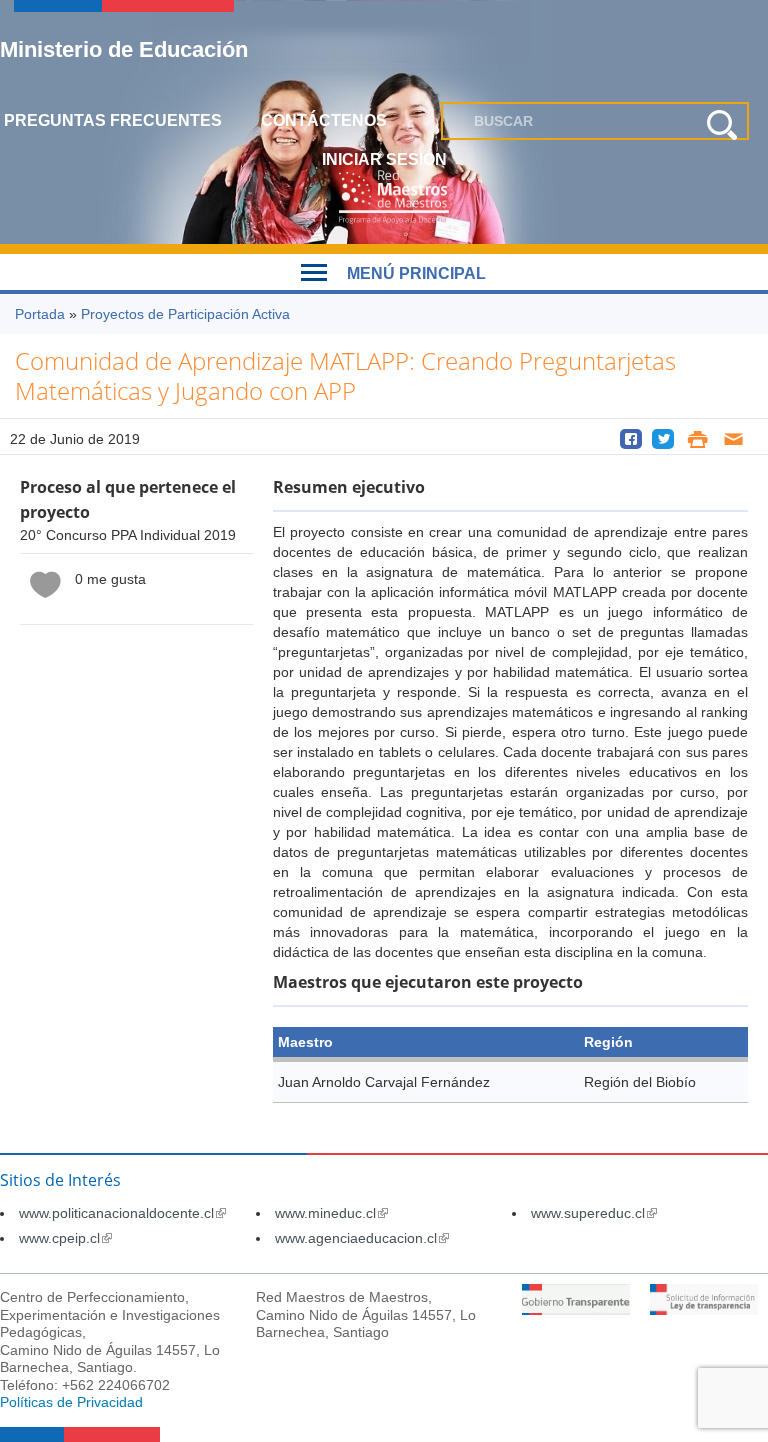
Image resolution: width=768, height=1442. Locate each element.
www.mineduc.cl (331, 1213)
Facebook (631, 439)
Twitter (663, 439)
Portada (40, 314)
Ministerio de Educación (124, 49)
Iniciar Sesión (384, 159)
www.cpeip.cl (65, 1238)
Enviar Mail (734, 439)
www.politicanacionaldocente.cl (122, 1213)
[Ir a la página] (576, 1310)
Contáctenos (324, 120)
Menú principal (416, 273)
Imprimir (697, 439)
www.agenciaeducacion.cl (362, 1238)
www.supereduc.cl (594, 1213)
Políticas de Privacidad (71, 1402)
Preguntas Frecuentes (113, 120)
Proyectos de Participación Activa (185, 314)
